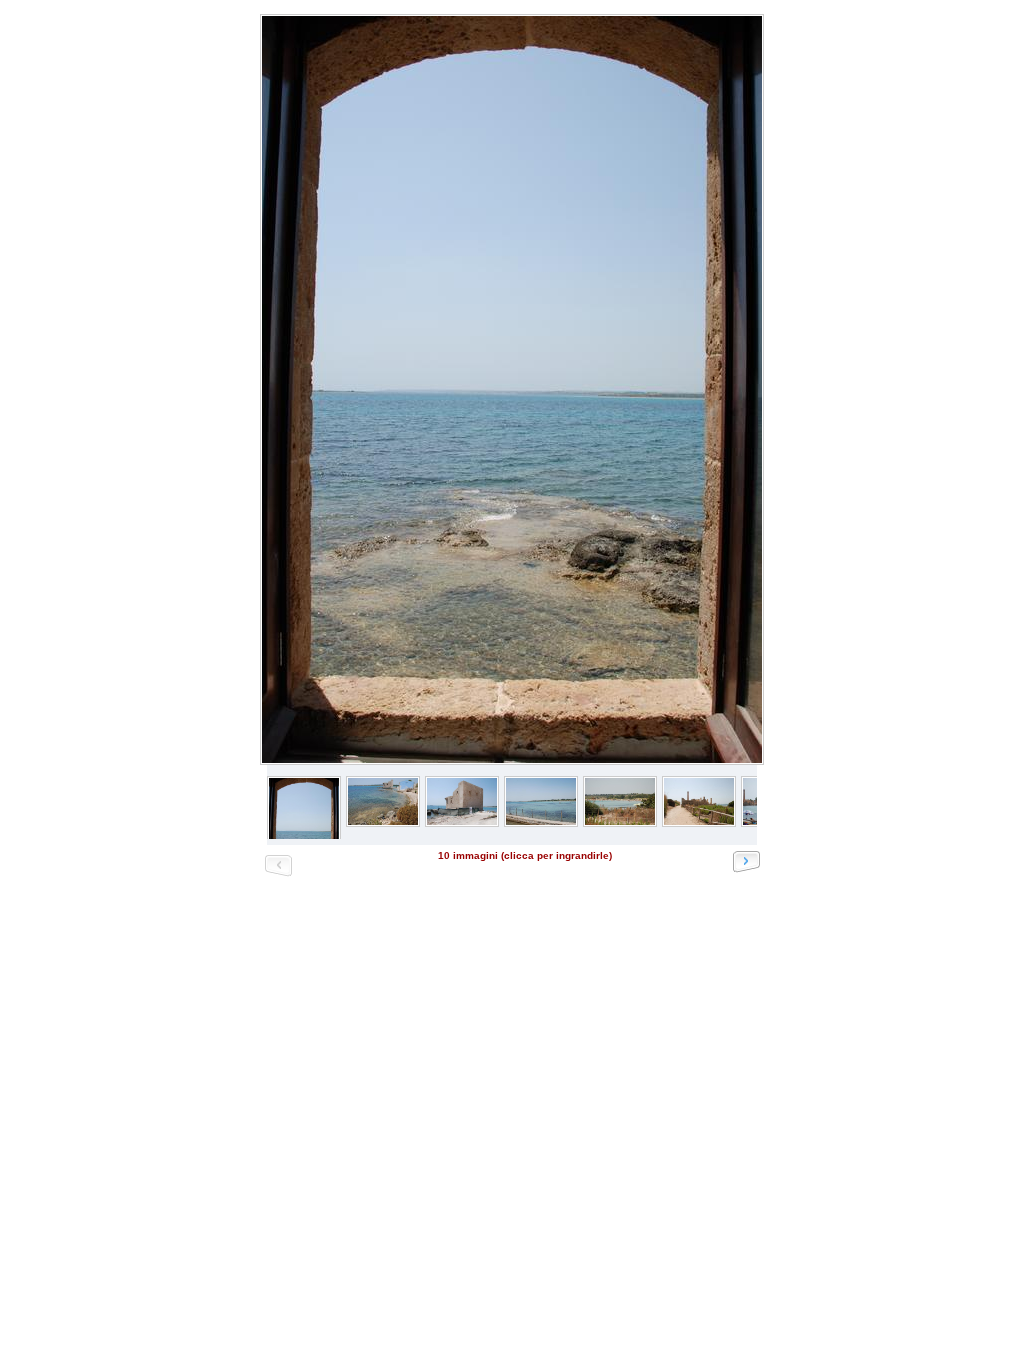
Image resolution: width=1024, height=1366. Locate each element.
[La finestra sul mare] (510, 389)
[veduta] (620, 821)
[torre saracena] (462, 821)
